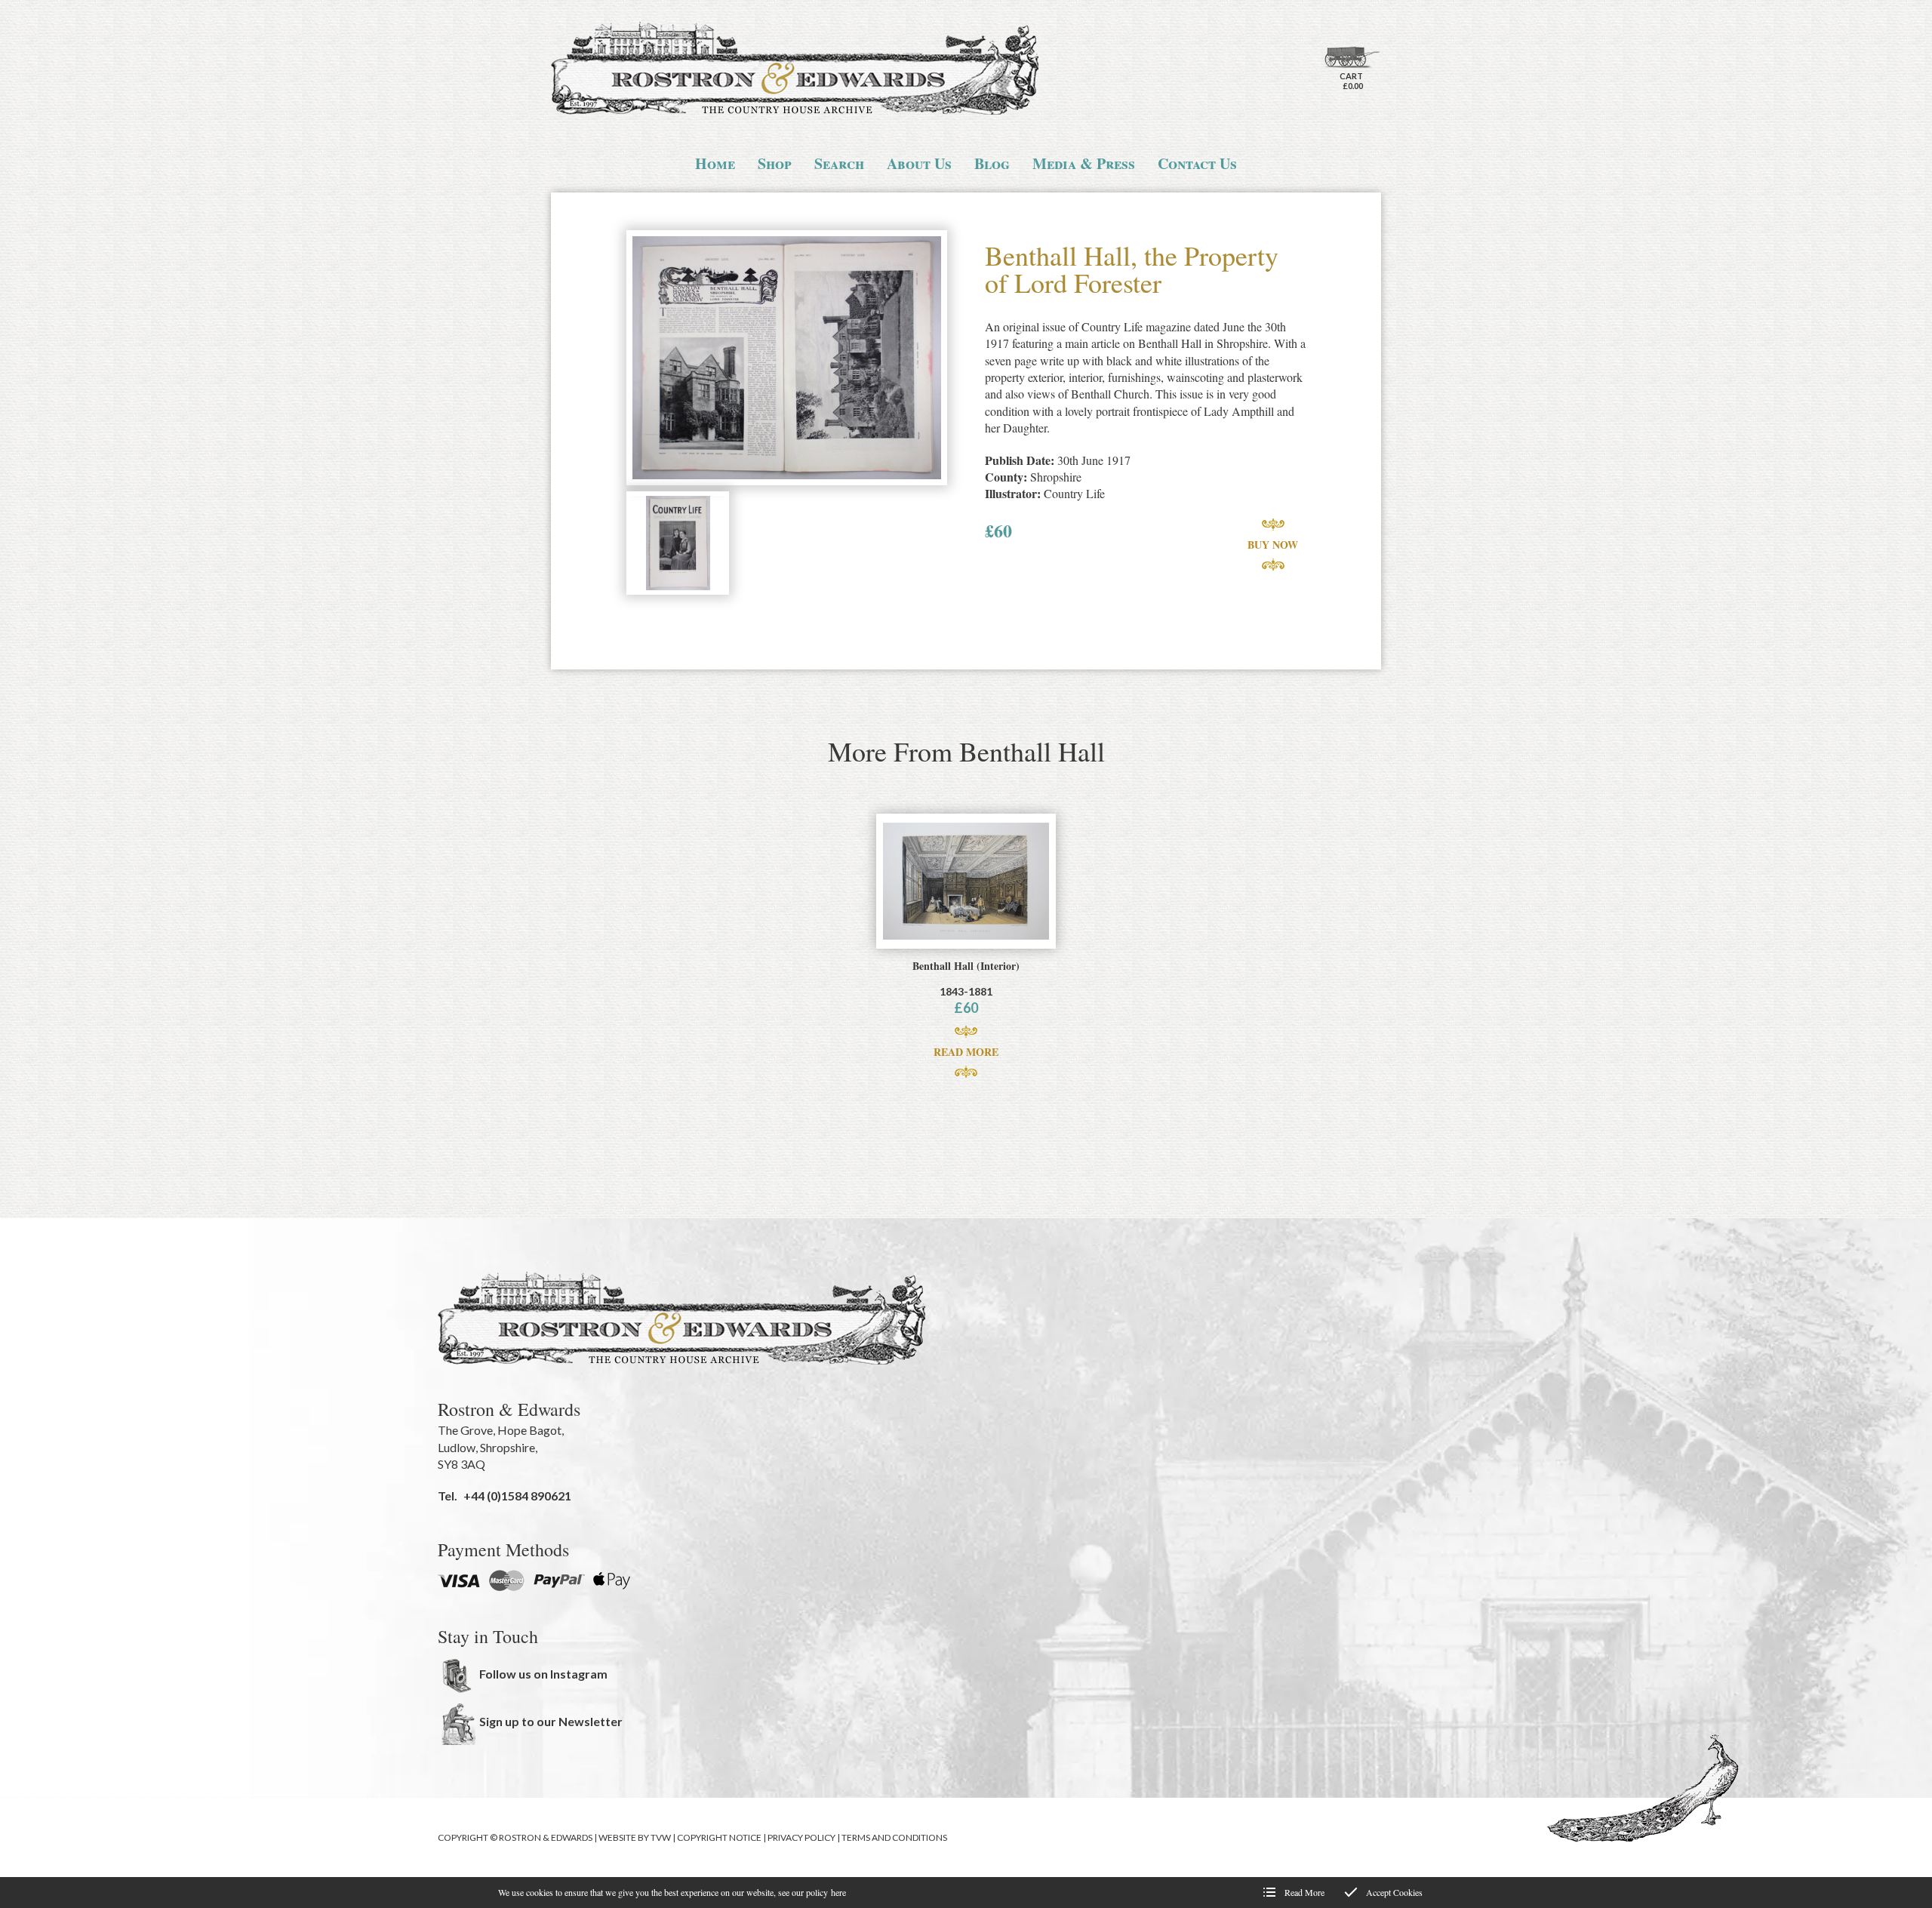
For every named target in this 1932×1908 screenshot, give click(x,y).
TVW (661, 1837)
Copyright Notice (719, 1837)
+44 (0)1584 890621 (517, 1496)
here (838, 1892)
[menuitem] (715, 164)
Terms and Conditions (894, 1837)
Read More (966, 1052)
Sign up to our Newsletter (551, 1721)
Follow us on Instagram (543, 1674)
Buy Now (1273, 545)
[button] (787, 359)
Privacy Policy (801, 1837)
